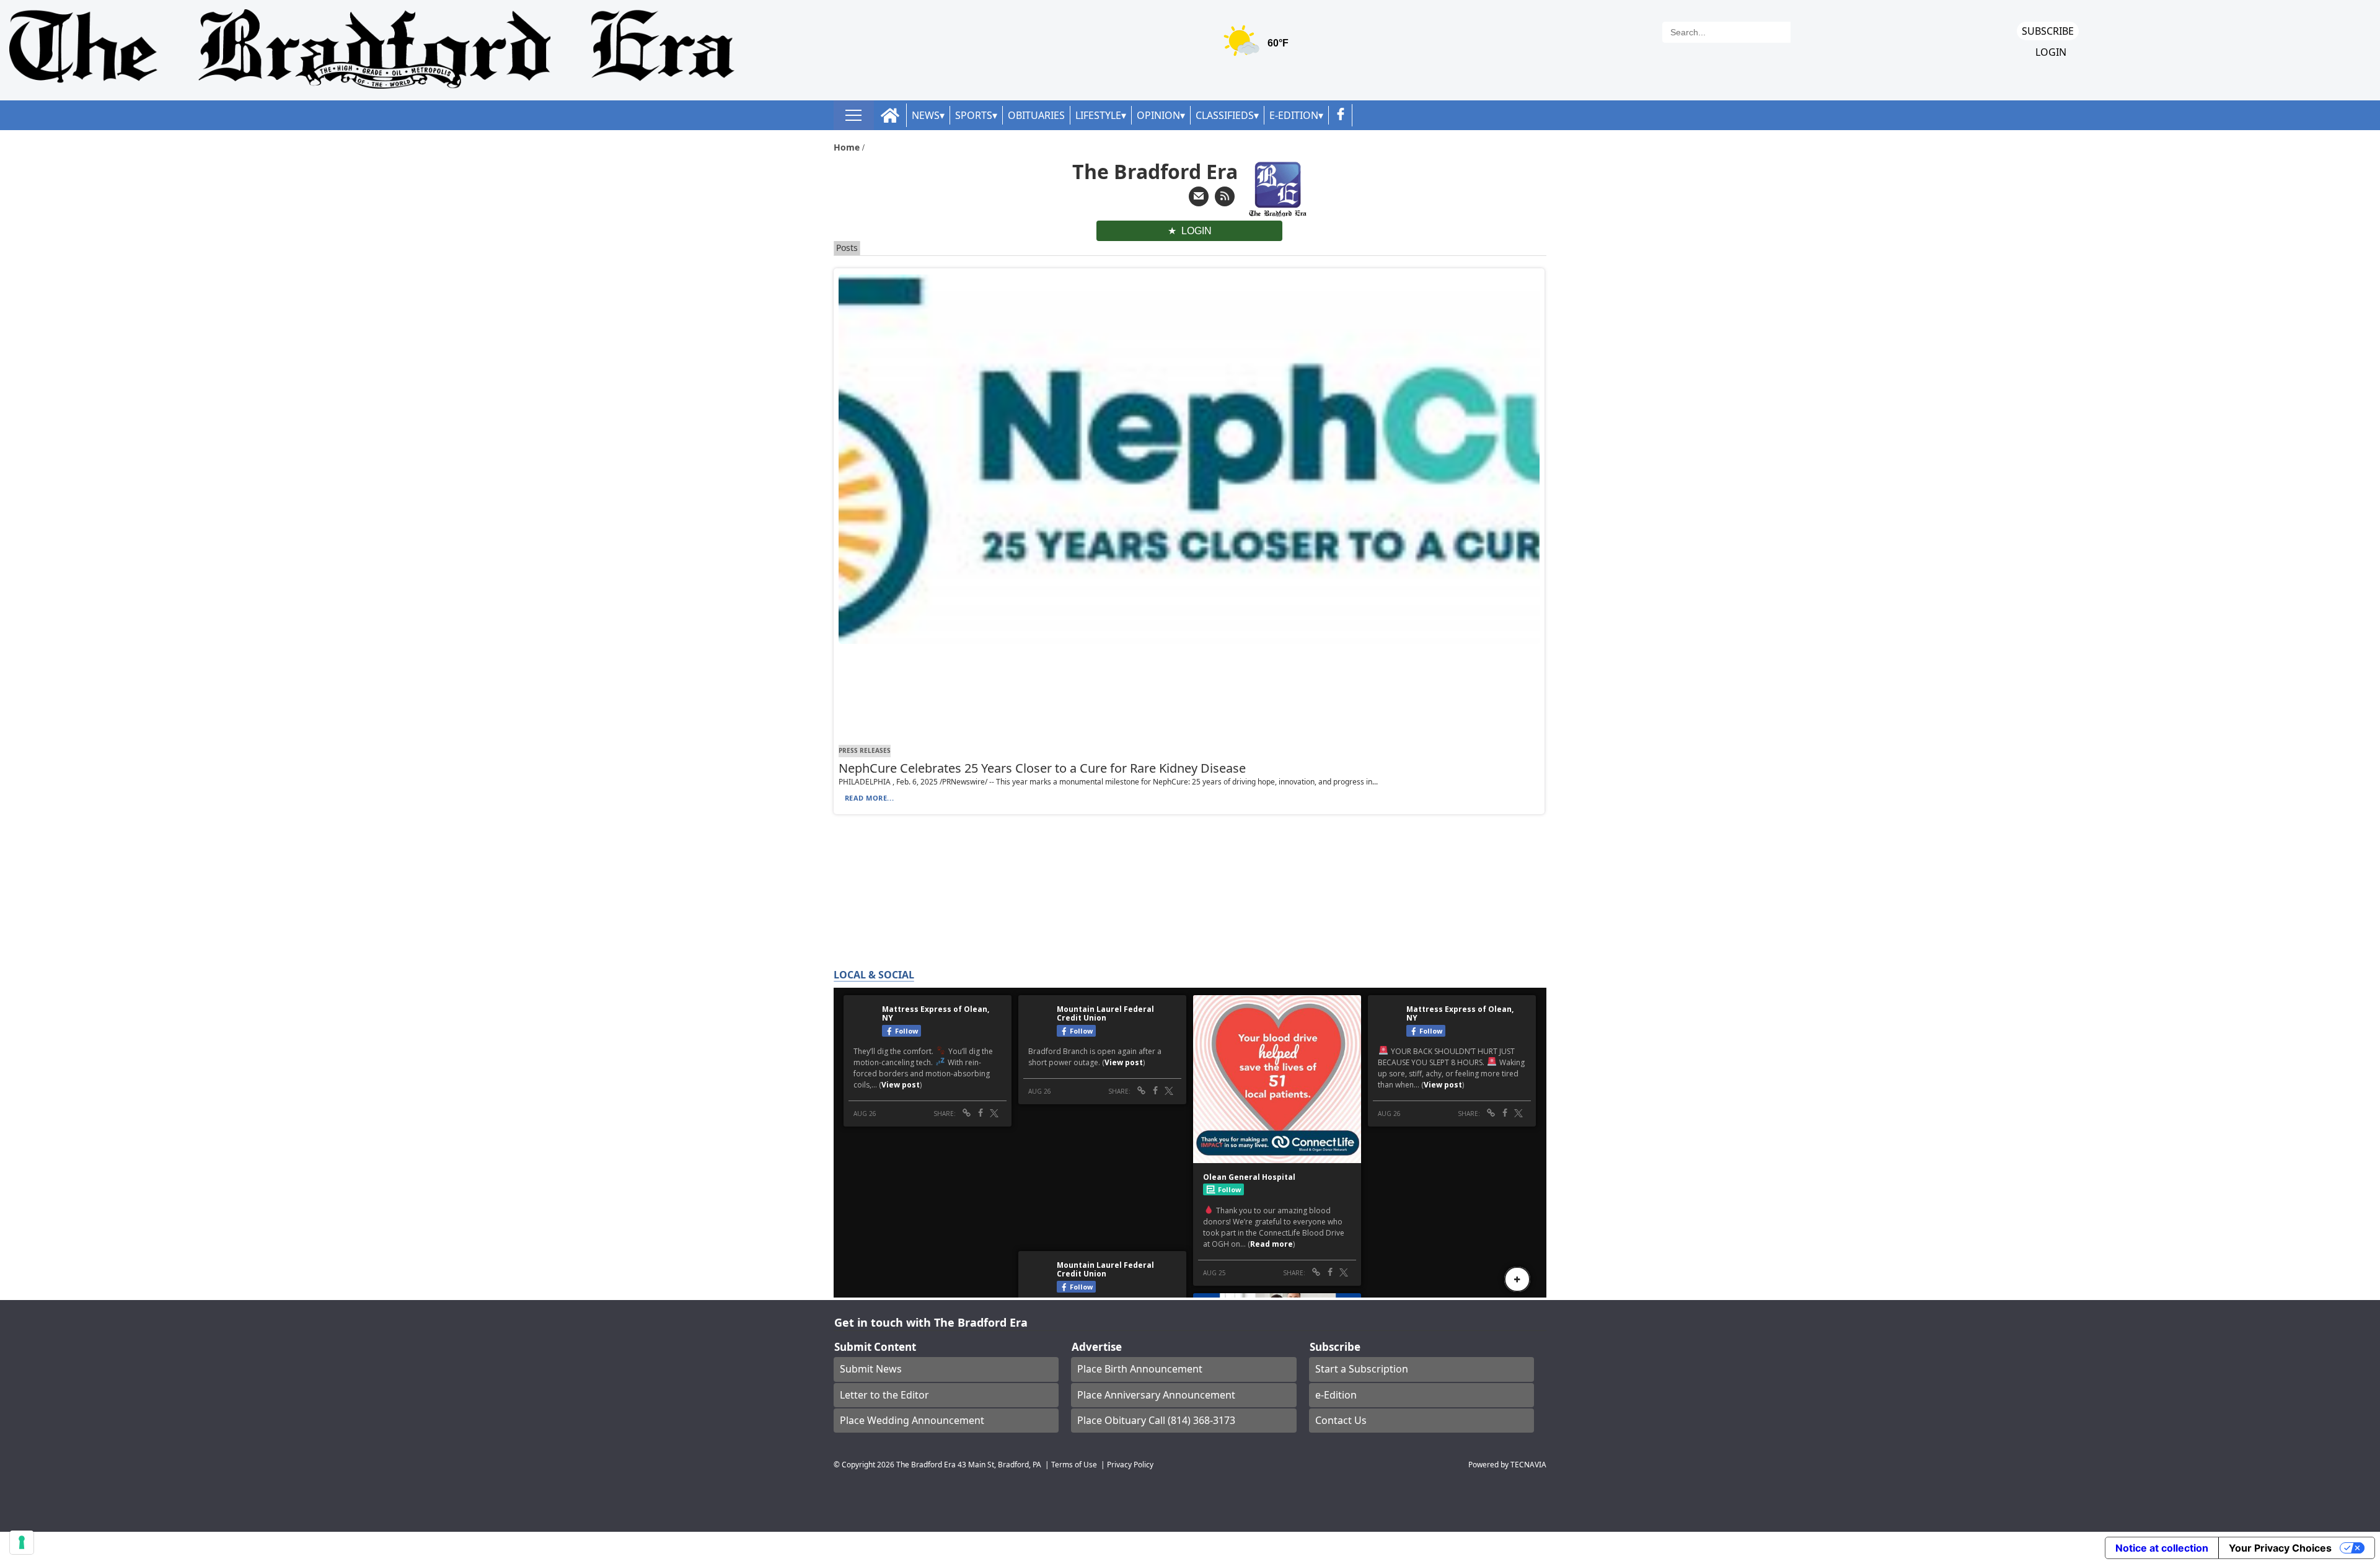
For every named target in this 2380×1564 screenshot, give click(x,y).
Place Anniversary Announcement (1156, 1395)
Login (2051, 52)
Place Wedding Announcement (912, 1420)
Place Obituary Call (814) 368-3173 (1156, 1420)
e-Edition (1336, 1395)
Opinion (1158, 115)
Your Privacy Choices (2280, 1548)
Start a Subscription (1362, 1369)
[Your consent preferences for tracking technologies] (22, 1542)
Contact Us (1341, 1420)
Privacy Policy (1130, 1464)
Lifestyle (1098, 115)
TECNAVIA (1528, 1464)
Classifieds (1225, 115)
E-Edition (1294, 115)
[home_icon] (890, 116)
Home (848, 147)
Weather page (1258, 46)
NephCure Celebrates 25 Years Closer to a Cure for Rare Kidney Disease (1042, 768)
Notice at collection (2162, 1548)
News (926, 115)
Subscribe (2048, 31)
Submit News (871, 1369)
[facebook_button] (1341, 115)
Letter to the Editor (884, 1395)
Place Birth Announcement (1140, 1369)
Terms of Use (1074, 1464)
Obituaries (1036, 115)
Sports (974, 115)
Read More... (870, 798)
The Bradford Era (926, 1464)
